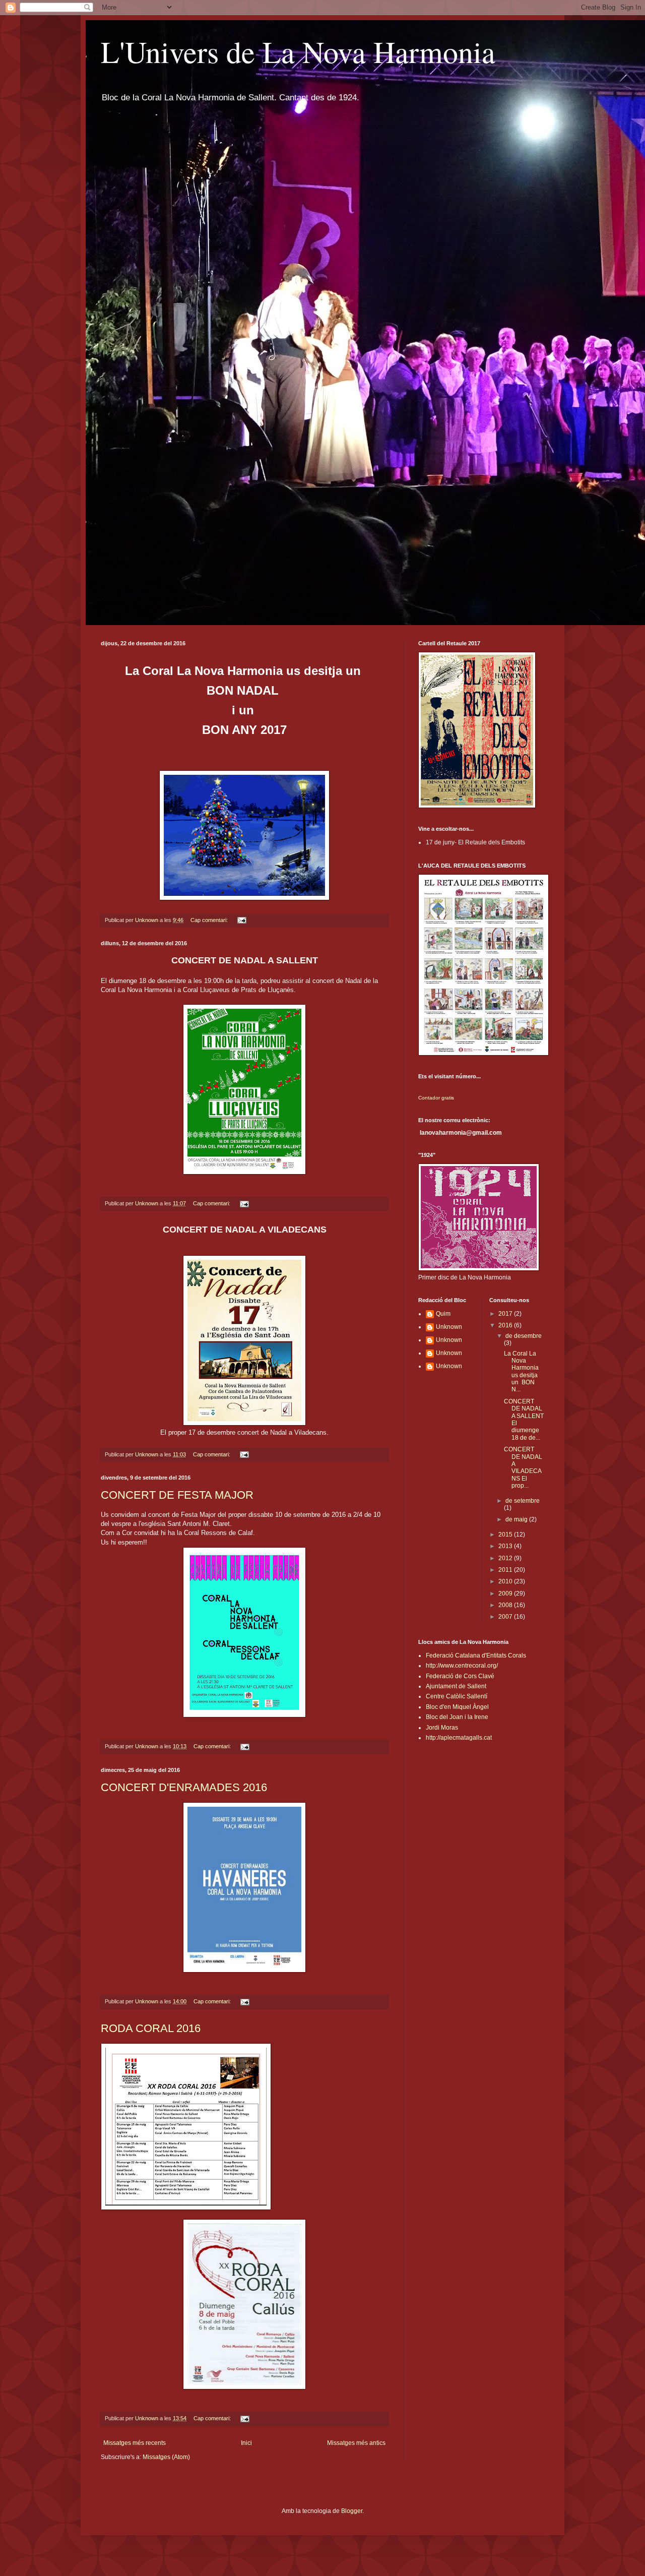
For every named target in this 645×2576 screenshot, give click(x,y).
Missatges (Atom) (166, 2457)
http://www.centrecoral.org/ (462, 1666)
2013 (506, 1546)
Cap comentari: (210, 920)
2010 (506, 1581)
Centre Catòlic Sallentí (457, 1696)
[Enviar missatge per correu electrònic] (241, 920)
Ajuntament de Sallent (456, 1686)
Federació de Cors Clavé (460, 1676)
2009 (506, 1593)
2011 (506, 1570)
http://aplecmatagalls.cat (459, 1738)
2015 (506, 1535)
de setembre (523, 1501)
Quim (443, 1314)
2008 (506, 1605)
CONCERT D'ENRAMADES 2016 (184, 1787)
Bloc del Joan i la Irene (457, 1717)
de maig (517, 1519)
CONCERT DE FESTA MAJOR (177, 1495)
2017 (506, 1314)
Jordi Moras (442, 1728)
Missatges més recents (135, 2443)
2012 (506, 1558)
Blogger (352, 2511)
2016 (506, 1325)
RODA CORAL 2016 (151, 2028)
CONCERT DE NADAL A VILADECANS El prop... (523, 1467)
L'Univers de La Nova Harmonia (298, 51)
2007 (506, 1617)
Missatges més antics (356, 2443)
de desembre (524, 1336)
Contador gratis (436, 1098)
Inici (246, 2443)
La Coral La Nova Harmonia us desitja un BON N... (521, 1372)
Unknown (449, 1327)
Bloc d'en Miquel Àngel (457, 1707)
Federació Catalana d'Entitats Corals (476, 1655)
